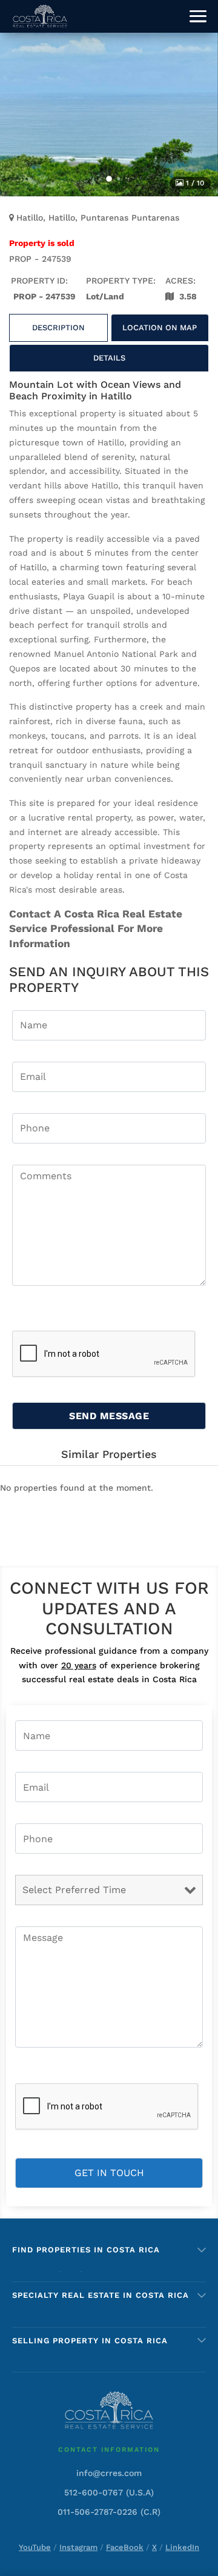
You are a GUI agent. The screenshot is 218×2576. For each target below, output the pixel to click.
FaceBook (125, 2547)
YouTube (35, 2547)
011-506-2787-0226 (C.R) (109, 2512)
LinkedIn (182, 2547)
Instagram (78, 2547)
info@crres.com (109, 2473)
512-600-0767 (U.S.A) (109, 2492)
